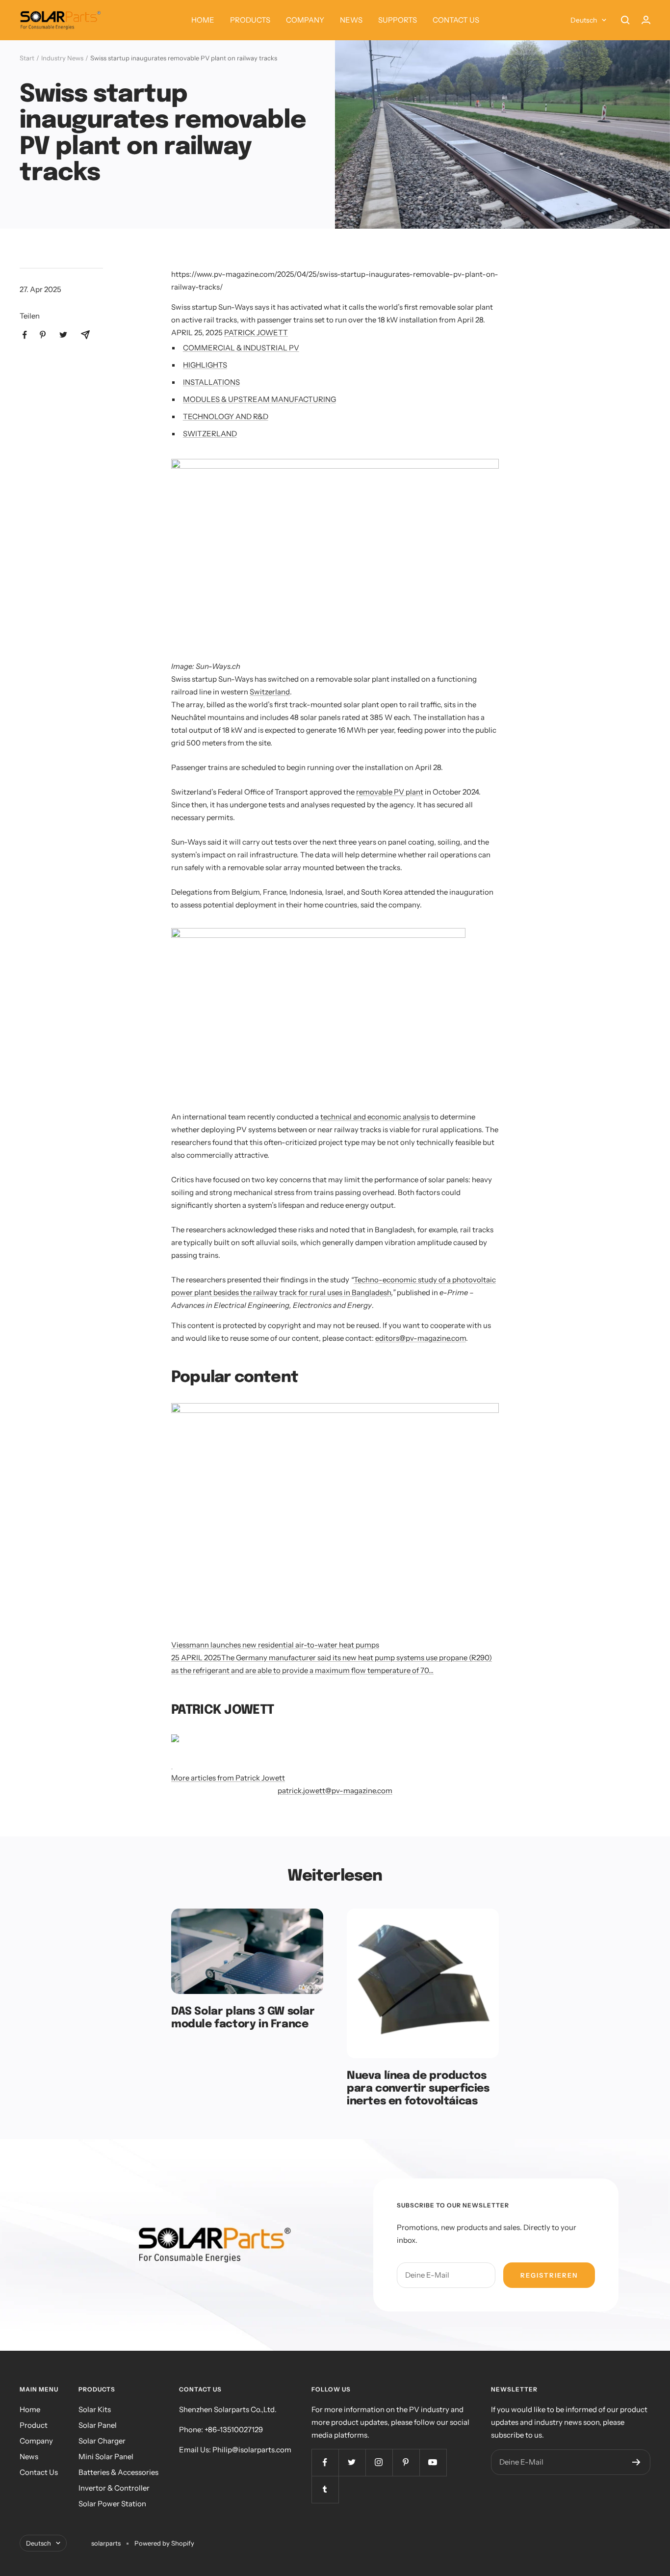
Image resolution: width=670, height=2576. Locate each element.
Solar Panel (98, 2425)
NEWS (351, 20)
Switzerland (270, 692)
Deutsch (584, 20)
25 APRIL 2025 (196, 1658)
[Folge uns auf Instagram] (379, 2462)
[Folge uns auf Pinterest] (406, 2462)
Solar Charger (102, 2441)
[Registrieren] (636, 2462)
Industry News (62, 58)
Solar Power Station (112, 2504)
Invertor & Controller (114, 2488)
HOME (203, 20)
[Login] (646, 20)
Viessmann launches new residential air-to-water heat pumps (275, 1645)
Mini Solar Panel (106, 2456)
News (29, 2456)
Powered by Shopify (164, 2543)
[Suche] (625, 20)
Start (27, 58)
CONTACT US (456, 20)
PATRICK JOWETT (256, 332)
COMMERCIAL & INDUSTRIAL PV (241, 348)
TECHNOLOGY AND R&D (226, 416)
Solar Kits (95, 2409)
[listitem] (25, 335)
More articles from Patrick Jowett (228, 1778)
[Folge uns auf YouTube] (433, 2462)
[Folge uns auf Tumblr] (325, 2489)
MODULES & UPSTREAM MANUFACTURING (259, 399)
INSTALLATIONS (211, 382)
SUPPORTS (398, 20)
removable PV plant (390, 792)
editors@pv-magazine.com (421, 1338)
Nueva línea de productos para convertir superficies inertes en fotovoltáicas (418, 2088)
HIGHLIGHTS (205, 365)
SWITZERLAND (210, 434)
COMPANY (305, 20)
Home (30, 2409)
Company (36, 2441)
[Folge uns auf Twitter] (352, 2462)
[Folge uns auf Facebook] (325, 2462)
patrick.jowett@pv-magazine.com (335, 1791)
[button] (335, 551)
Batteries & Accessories (118, 2472)
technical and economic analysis (375, 1117)
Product (34, 2425)
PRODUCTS (250, 20)
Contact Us (39, 2472)
